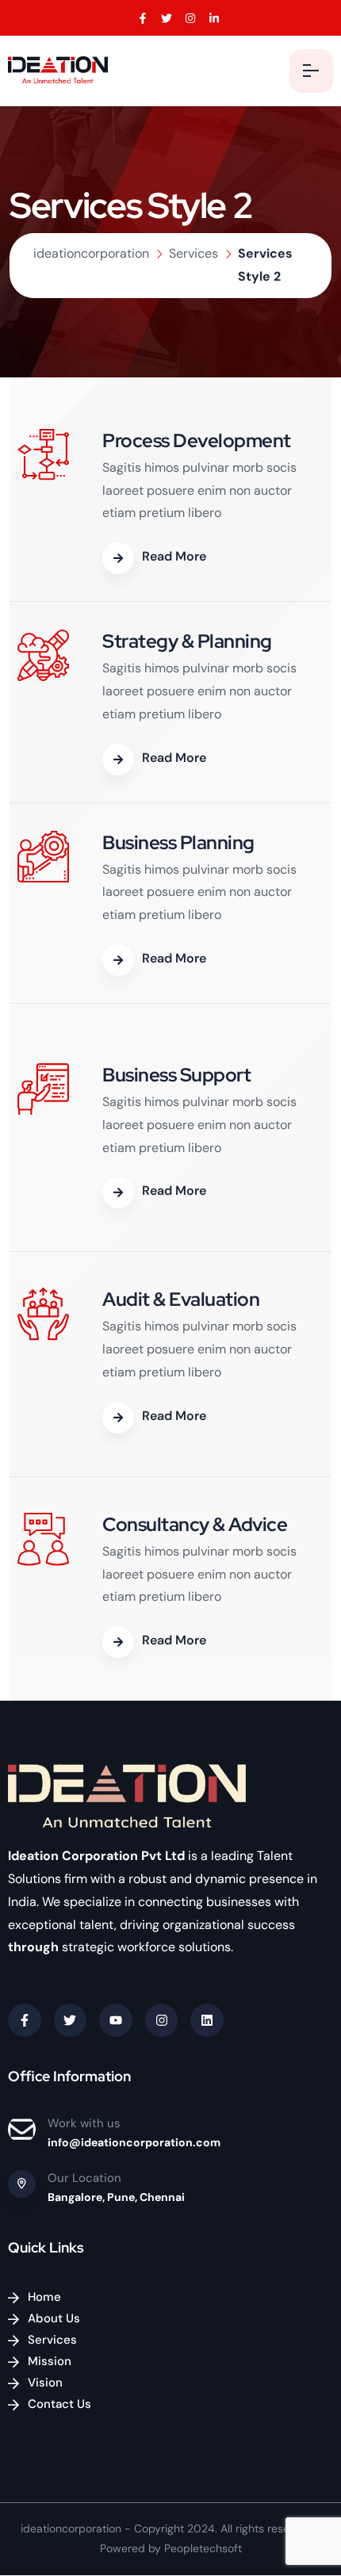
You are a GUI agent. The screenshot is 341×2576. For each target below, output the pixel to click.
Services (52, 2340)
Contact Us (59, 2404)
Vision (45, 2383)
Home (44, 2297)
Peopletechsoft (203, 2548)
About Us (54, 2318)
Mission (50, 2361)
